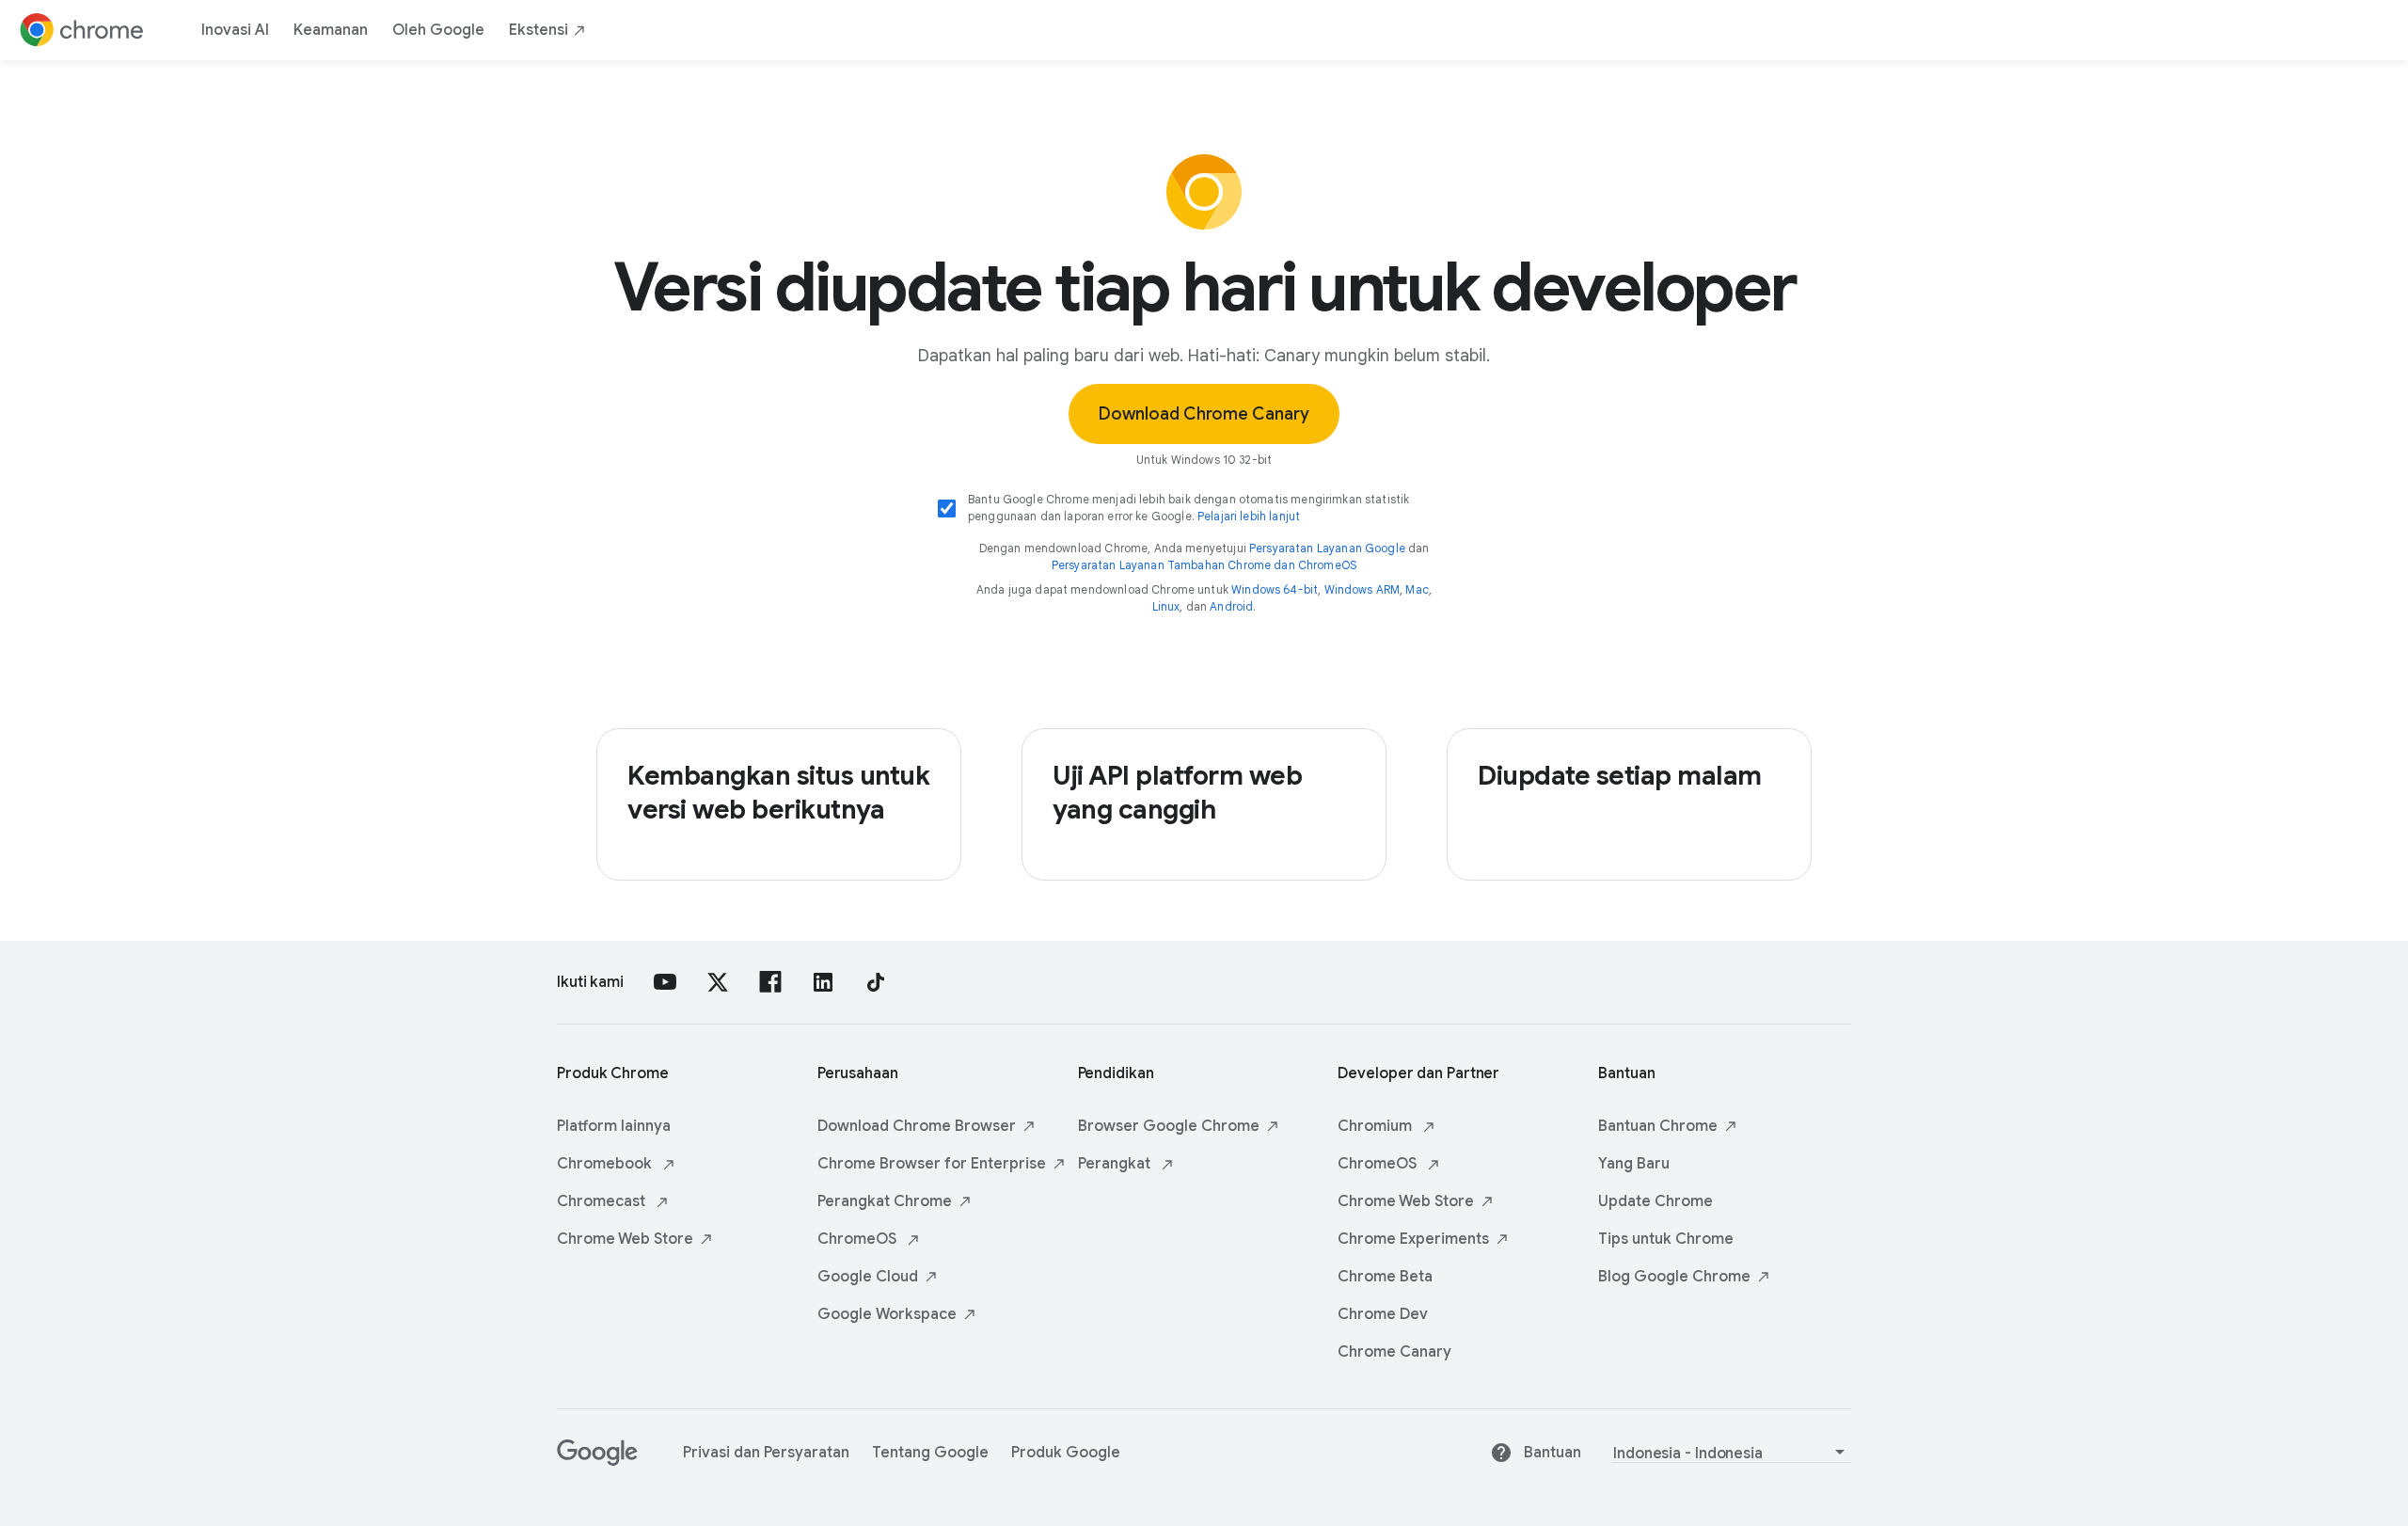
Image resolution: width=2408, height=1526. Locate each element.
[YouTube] (665, 982)
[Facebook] (770, 982)
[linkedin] (823, 982)
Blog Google (1674, 1277)
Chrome (1413, 1239)
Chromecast (603, 1201)
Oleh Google (438, 30)
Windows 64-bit (1275, 589)
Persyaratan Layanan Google (1327, 548)
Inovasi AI (235, 30)
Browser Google (1169, 1126)
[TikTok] (876, 982)
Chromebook (606, 1164)
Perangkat (885, 1201)
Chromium (1377, 1126)
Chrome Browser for (932, 1164)
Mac (1417, 589)
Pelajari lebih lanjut (1249, 516)
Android (1231, 606)
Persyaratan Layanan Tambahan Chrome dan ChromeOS (1204, 565)
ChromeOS (859, 1239)
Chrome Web (625, 1239)
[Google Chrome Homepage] (82, 30)
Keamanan (331, 30)
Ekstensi (539, 30)
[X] (718, 982)
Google (868, 1277)
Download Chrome (917, 1126)
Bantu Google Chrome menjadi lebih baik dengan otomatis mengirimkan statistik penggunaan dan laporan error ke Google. (1188, 508)
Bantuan (1658, 1126)
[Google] (597, 1461)
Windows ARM (1362, 589)
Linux (1166, 606)
